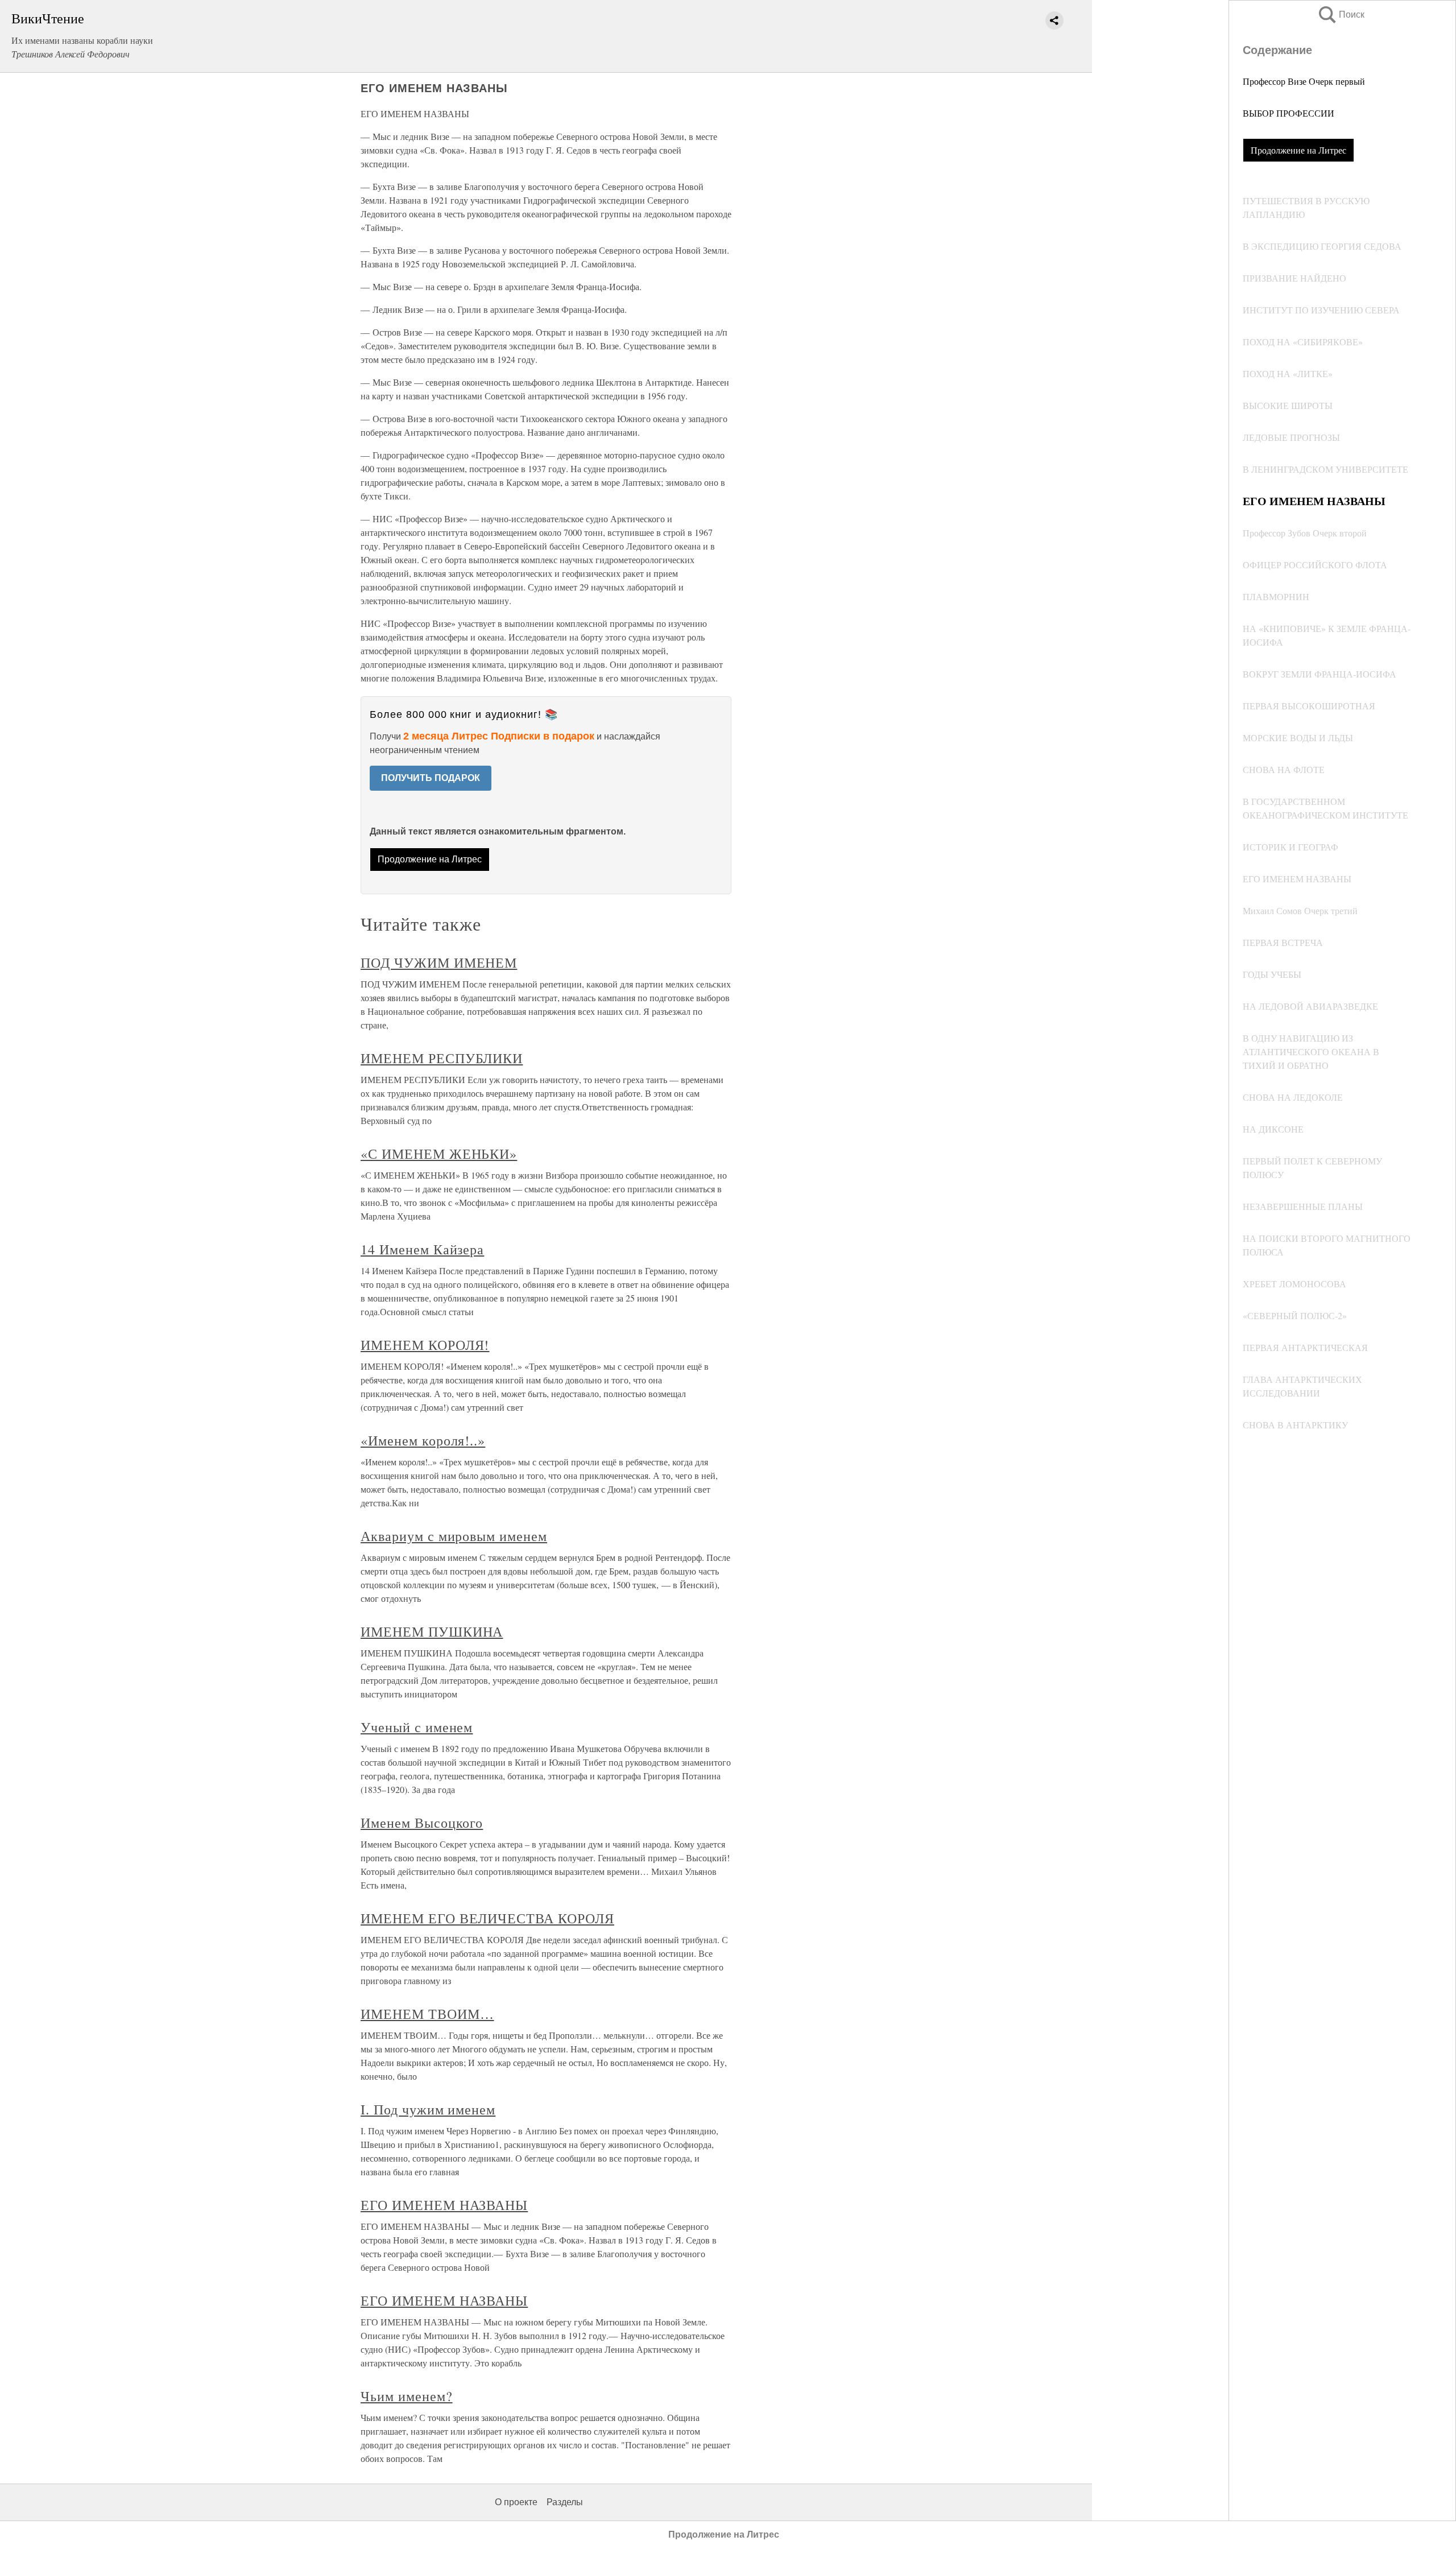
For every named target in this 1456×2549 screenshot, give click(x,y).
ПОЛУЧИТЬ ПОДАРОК (431, 778)
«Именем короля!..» (423, 1440)
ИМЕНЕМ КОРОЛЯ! (425, 1345)
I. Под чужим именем (428, 2109)
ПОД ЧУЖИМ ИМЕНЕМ (439, 962)
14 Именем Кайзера (422, 1249)
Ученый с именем (417, 1727)
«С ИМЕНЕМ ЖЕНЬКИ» (439, 1154)
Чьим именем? (407, 2396)
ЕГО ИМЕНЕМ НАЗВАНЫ (444, 2205)
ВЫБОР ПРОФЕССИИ (1289, 113)
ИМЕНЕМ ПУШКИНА (432, 1631)
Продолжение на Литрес (1298, 150)
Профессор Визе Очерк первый (1304, 81)
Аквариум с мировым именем (454, 1536)
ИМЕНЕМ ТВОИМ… (427, 2014)
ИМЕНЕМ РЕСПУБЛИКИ (442, 1058)
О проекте (516, 2502)
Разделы (565, 2502)
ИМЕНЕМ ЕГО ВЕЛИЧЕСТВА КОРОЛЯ (487, 1918)
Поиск (1341, 15)
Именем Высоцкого (422, 1823)
